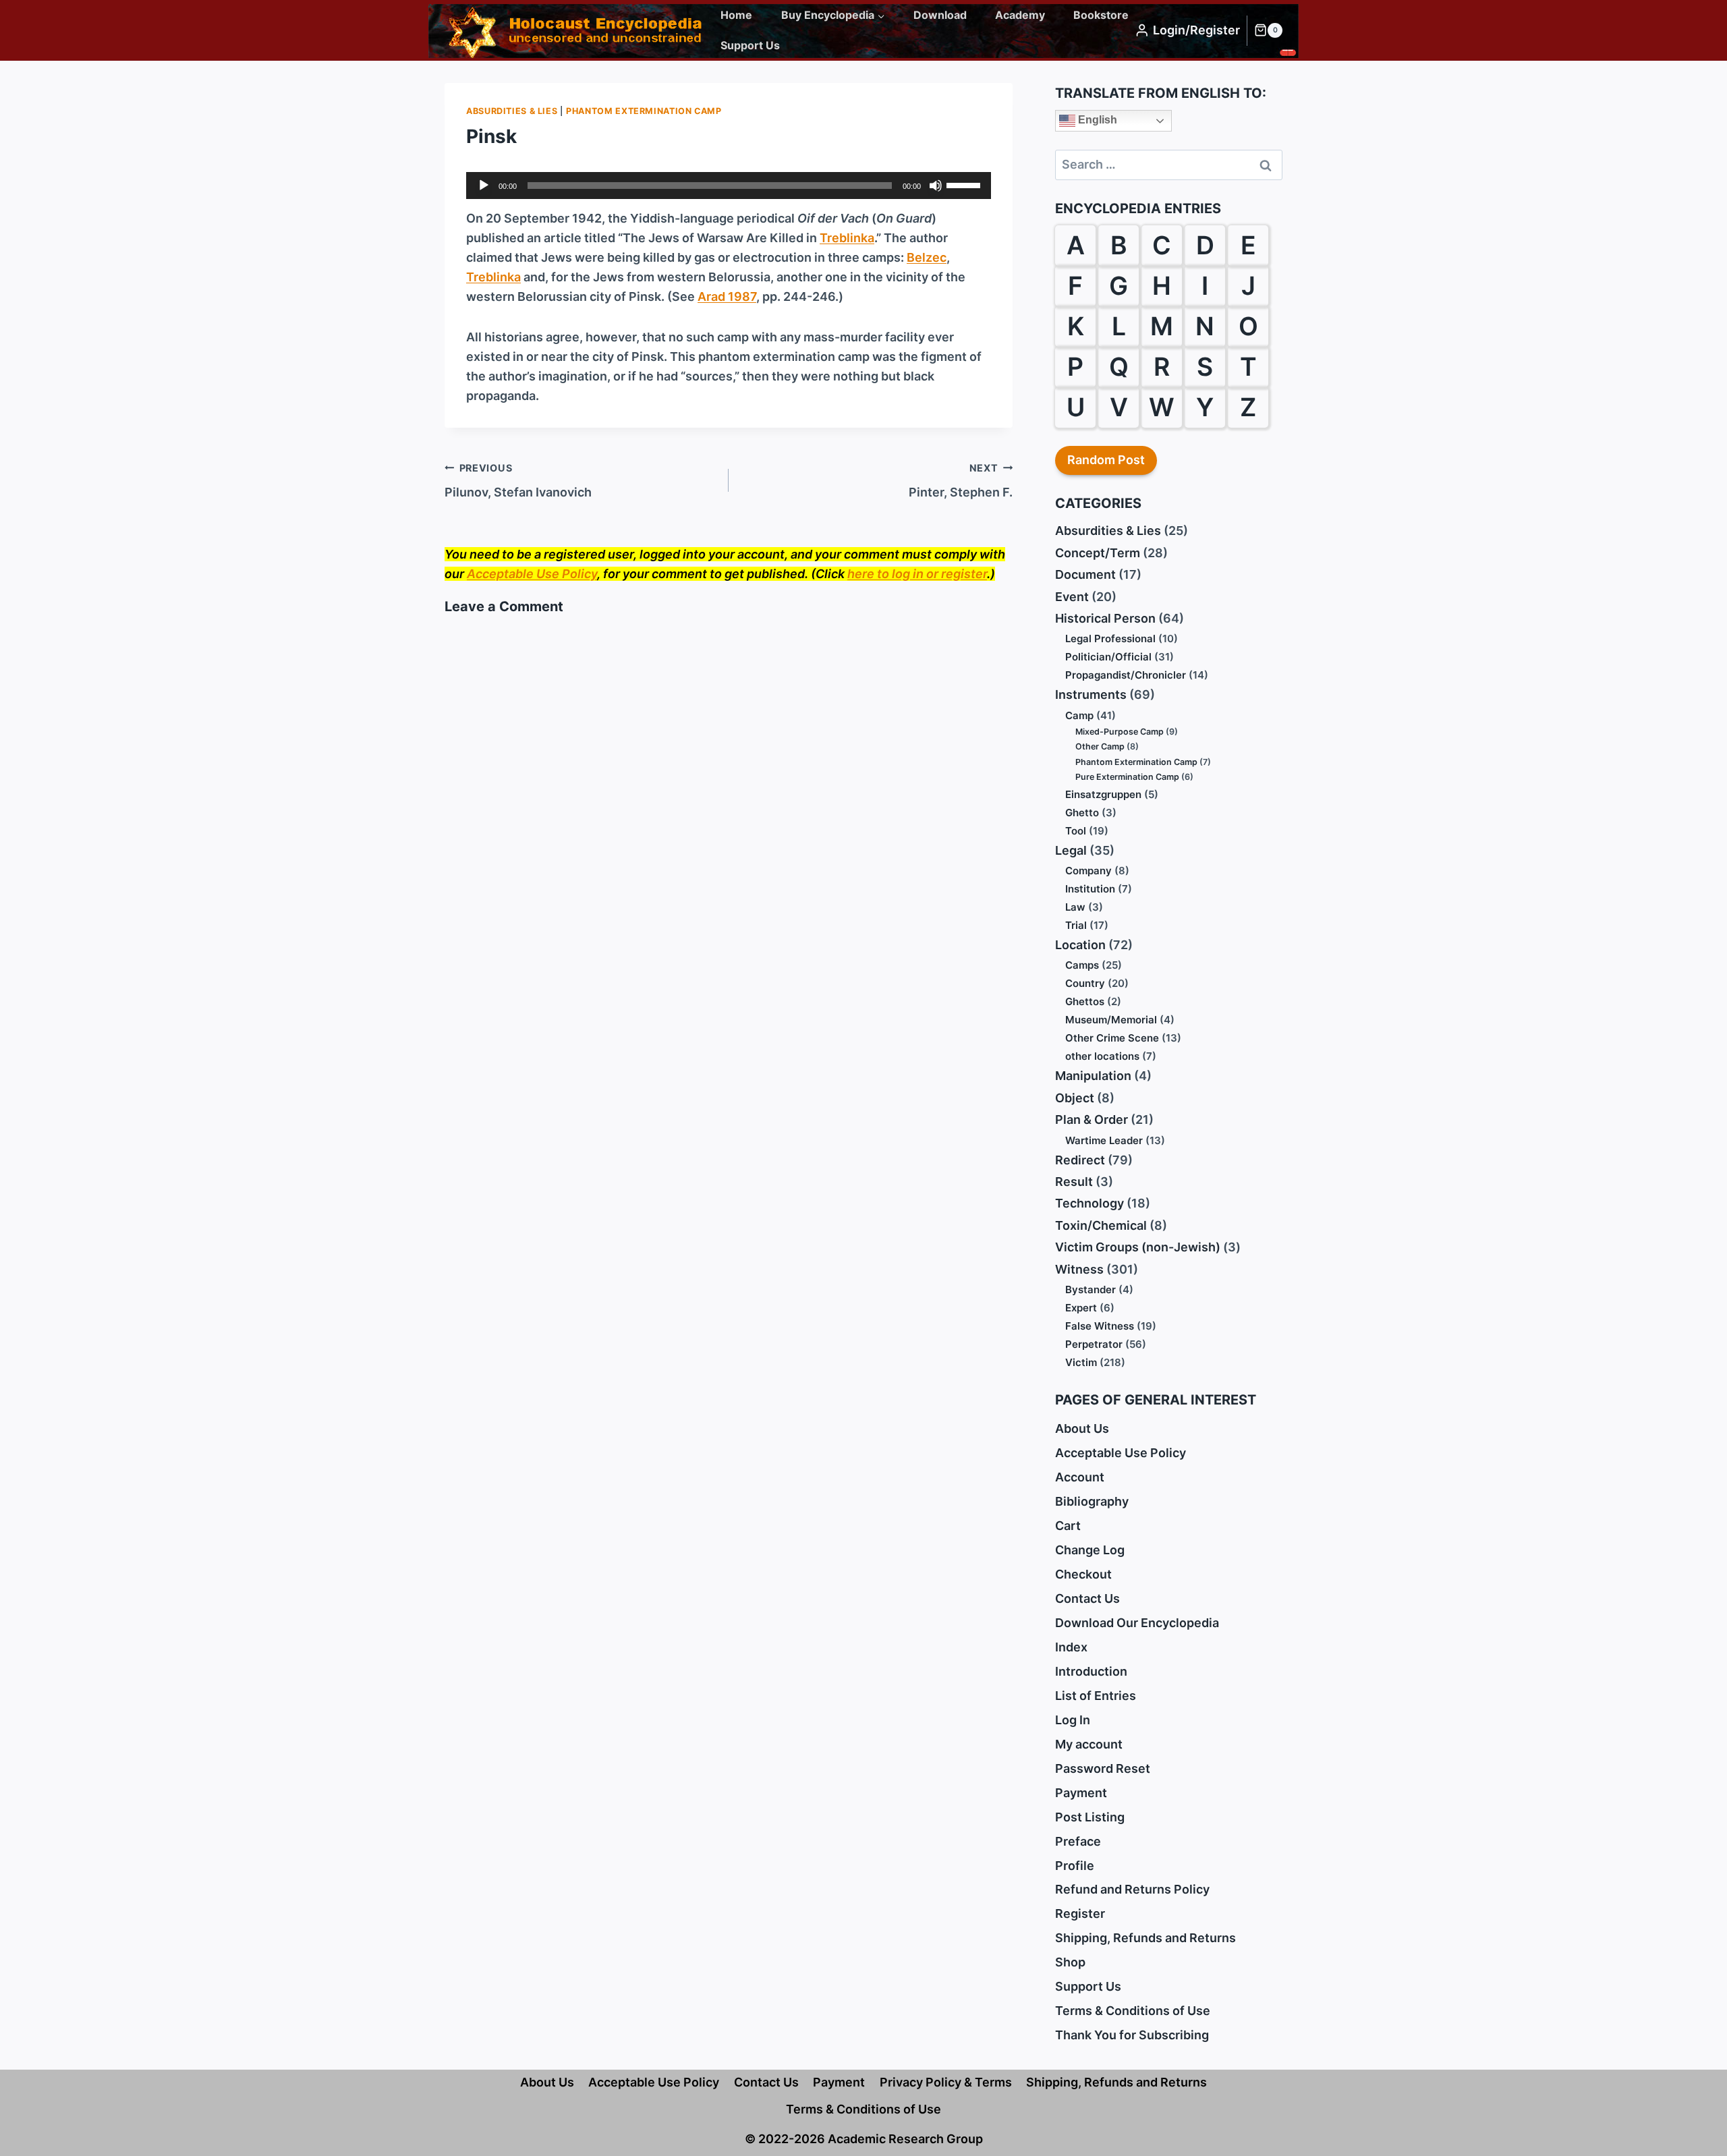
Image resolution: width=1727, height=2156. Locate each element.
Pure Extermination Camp (1127, 777)
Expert (1081, 1308)
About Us (1082, 1428)
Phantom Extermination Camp (644, 111)
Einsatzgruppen (1103, 794)
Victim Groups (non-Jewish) (1138, 1247)
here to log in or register (917, 574)
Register (1080, 1913)
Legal (1071, 850)
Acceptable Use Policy (532, 574)
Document (1085, 574)
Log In (1073, 1720)
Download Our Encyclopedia (1137, 1623)
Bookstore (1101, 15)
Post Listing (1090, 1817)
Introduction (1091, 1671)
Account (1080, 1477)
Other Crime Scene (1112, 1038)
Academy (1020, 15)
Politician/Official (1108, 657)
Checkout (1083, 1574)
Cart (1068, 1526)
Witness (1079, 1269)
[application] (729, 186)
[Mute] (936, 186)
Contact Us (1087, 1598)
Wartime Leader (1104, 1140)
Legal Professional (1110, 639)
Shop (1070, 1962)
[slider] (965, 184)
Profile (1075, 1866)
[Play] (484, 186)
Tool (1076, 831)
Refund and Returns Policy (1132, 1889)
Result (1074, 1182)
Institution (1090, 889)
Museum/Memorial (1111, 1020)
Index (1071, 1647)
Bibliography (1092, 1501)
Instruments (1091, 694)
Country (1085, 983)
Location (1080, 945)
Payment (1081, 1793)
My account (1089, 1744)
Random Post (1106, 460)
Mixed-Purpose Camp (1120, 732)
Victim (1081, 1362)
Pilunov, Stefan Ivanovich (518, 481)
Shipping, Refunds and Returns (1145, 1938)
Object (1075, 1098)
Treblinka (847, 238)
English (1096, 120)
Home (736, 15)
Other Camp (1100, 746)
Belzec (927, 257)
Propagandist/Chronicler (1126, 675)
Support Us (750, 45)
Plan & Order (1092, 1119)
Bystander (1091, 1289)
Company (1088, 871)
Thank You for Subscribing (1132, 2035)
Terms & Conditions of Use (1133, 2011)
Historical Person (1105, 618)
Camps (1082, 965)
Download (940, 15)
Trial (1076, 925)
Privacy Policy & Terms (946, 2082)
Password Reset (1103, 1768)
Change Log (1090, 1550)
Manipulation (1093, 1076)
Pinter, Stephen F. (961, 481)
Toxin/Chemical (1101, 1225)
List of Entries (1096, 1696)
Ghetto (1082, 813)
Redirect (1080, 1160)
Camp (1079, 715)
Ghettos (1085, 1001)
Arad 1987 (727, 296)
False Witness (1100, 1326)
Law (1075, 907)
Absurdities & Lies (512, 111)
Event (1072, 597)
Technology (1089, 1203)
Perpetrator (1094, 1344)
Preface (1078, 1841)
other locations (1102, 1056)
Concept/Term (1098, 553)
